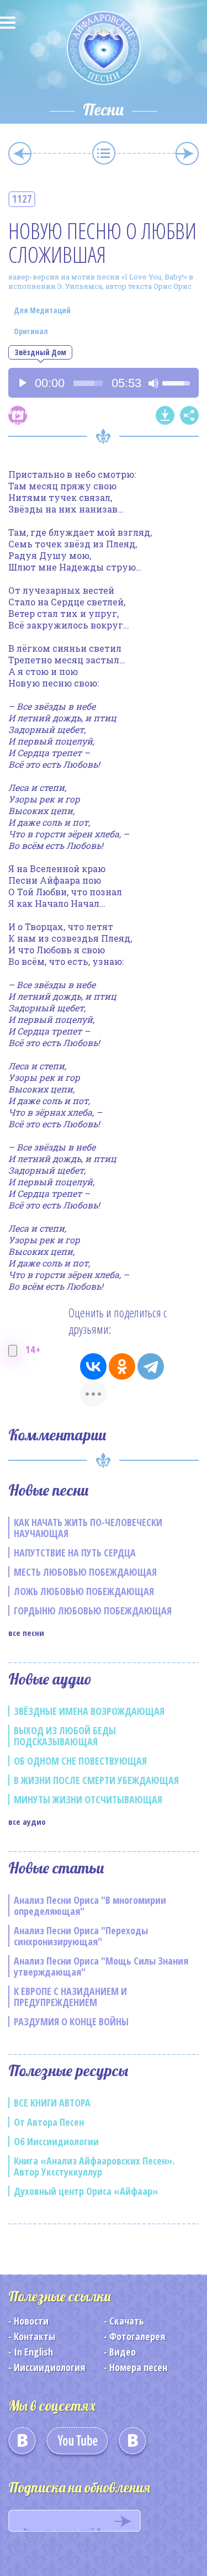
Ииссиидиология (49, 2367)
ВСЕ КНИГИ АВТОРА (52, 2103)
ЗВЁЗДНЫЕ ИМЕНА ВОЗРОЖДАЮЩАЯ (89, 1711)
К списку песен (104, 153)
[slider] (88, 383)
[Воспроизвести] (23, 383)
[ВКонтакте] (93, 1366)
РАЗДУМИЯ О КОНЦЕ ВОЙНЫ (71, 2021)
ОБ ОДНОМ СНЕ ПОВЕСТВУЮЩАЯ (80, 1761)
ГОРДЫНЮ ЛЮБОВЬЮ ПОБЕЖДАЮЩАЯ (93, 1611)
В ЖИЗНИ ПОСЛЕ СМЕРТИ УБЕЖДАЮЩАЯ (96, 1780)
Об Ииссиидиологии (56, 2141)
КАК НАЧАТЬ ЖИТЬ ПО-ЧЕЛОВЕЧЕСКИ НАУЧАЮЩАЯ (88, 1528)
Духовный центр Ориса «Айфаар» (86, 2191)
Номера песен (138, 2367)
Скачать (127, 2321)
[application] (104, 383)
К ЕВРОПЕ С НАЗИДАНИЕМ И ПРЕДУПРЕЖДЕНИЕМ (70, 1997)
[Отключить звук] (153, 383)
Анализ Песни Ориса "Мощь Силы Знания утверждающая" (101, 1966)
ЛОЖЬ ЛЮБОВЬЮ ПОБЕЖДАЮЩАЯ (84, 1591)
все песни (26, 1633)
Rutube (132, 2445)
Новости (31, 2321)
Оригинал (31, 331)
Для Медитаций (42, 310)
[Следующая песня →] (187, 154)
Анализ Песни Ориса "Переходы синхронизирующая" (81, 1936)
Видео (123, 2352)
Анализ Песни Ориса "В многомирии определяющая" (90, 1905)
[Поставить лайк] (13, 1351)
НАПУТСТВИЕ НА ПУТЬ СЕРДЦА (75, 1553)
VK (22, 2445)
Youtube (77, 2445)
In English (33, 2352)
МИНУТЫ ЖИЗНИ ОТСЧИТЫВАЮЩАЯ (88, 1799)
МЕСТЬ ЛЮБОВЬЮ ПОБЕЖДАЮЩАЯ (85, 1572)
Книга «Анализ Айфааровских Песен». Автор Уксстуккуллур (94, 2166)
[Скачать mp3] (165, 415)
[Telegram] (151, 1366)
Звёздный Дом (40, 352)
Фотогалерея (137, 2336)
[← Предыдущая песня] (20, 154)
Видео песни (18, 416)
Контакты (34, 2336)
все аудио (27, 1822)
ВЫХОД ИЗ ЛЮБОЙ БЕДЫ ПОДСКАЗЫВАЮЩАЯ (65, 1736)
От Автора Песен (49, 2122)
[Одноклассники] (122, 1366)
